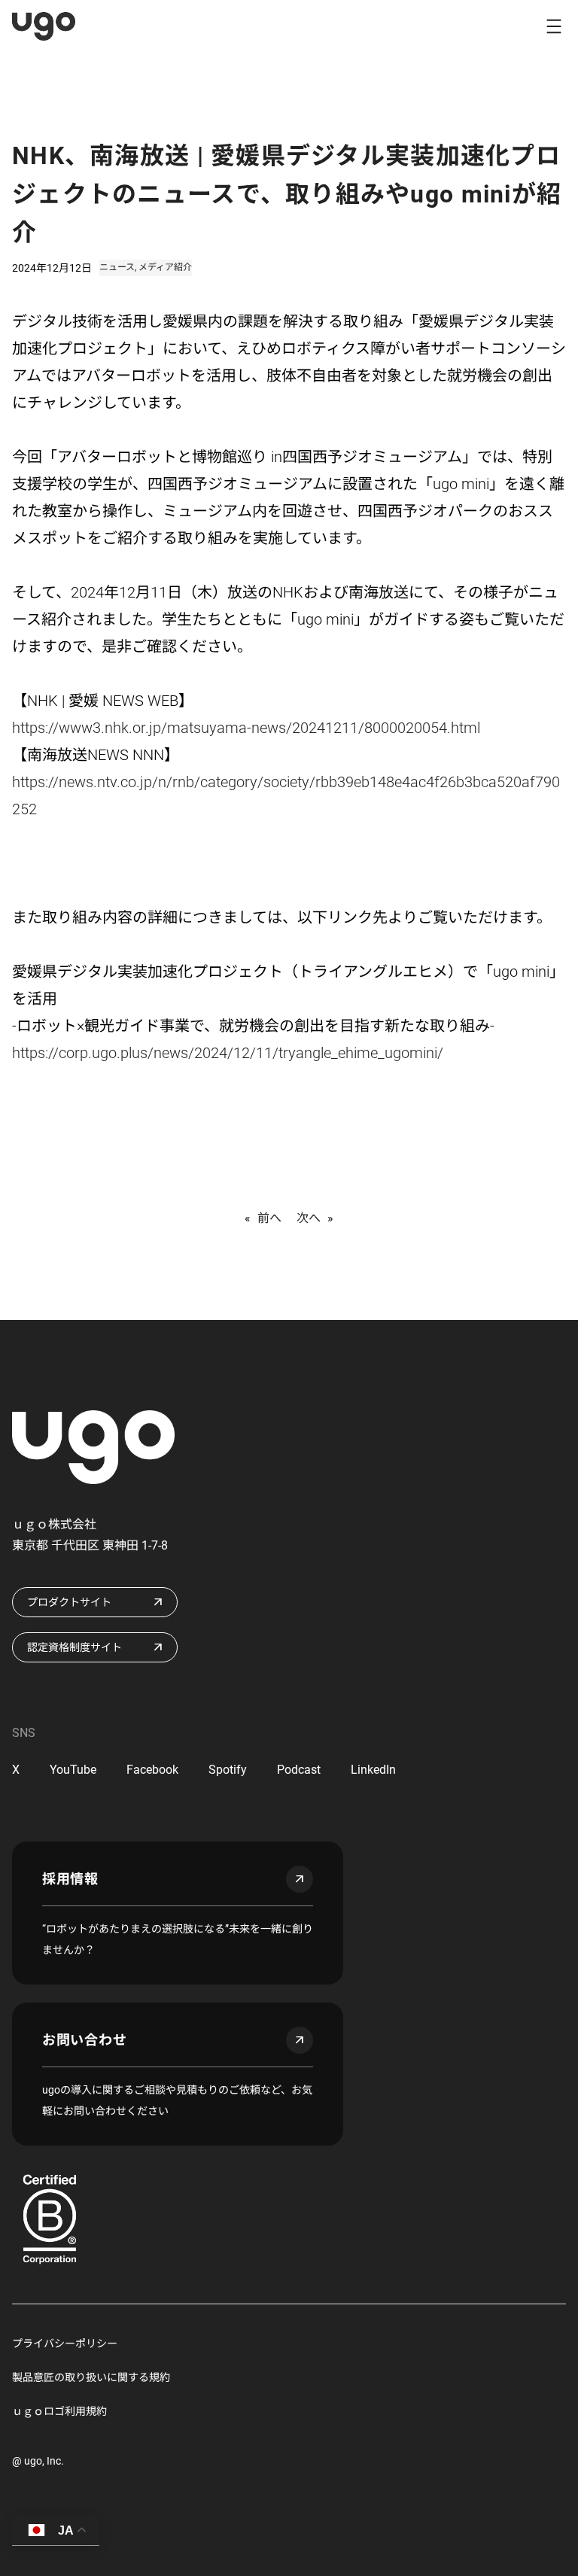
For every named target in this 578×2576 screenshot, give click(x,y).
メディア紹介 (165, 267)
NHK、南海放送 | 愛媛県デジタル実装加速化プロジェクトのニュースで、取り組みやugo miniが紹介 (287, 194)
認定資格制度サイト (75, 1647)
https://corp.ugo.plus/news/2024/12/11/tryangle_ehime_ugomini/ (228, 1053)
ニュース (117, 267)
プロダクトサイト (69, 1602)
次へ (309, 1218)
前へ (269, 1218)
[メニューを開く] (554, 26)
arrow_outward (300, 1879)
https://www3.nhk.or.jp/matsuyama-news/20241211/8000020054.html (246, 728)
